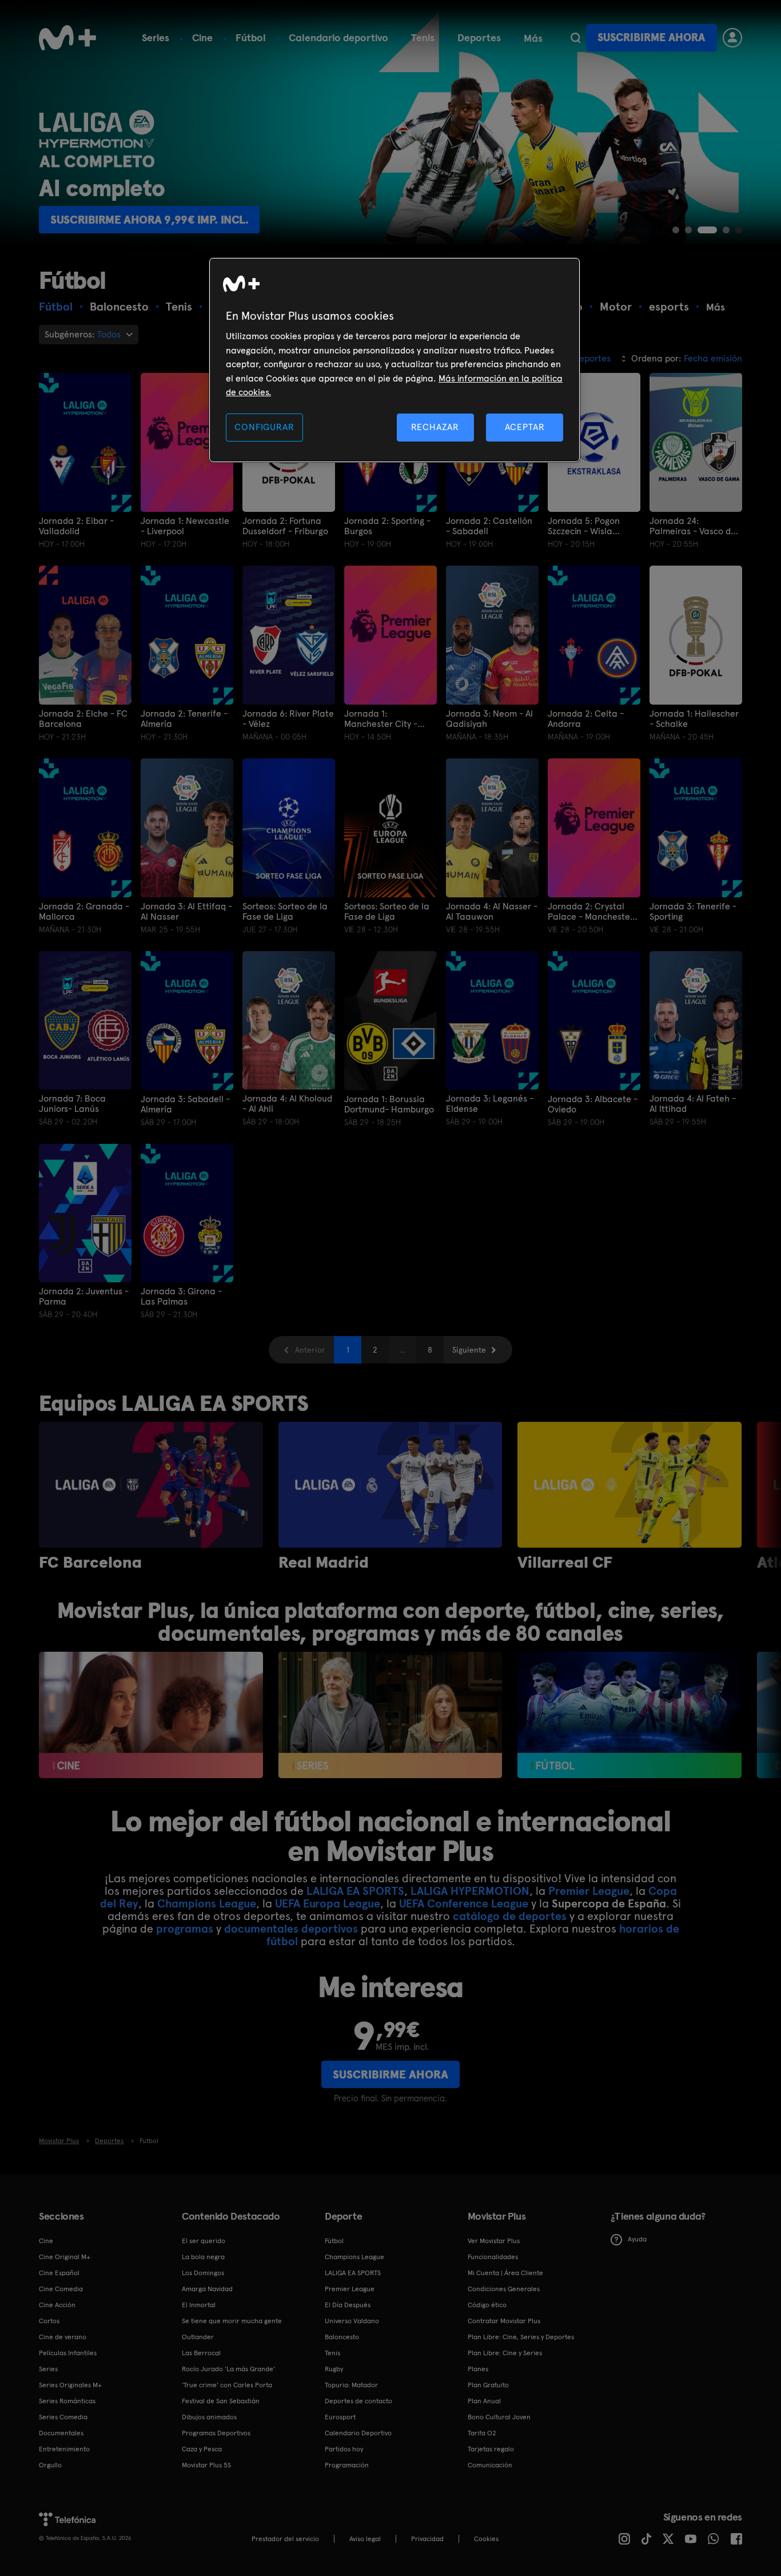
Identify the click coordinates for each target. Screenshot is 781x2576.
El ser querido (204, 2241)
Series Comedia (63, 2417)
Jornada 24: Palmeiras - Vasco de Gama (693, 526)
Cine (202, 37)
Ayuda (637, 2239)
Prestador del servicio (285, 2539)
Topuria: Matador (351, 2385)
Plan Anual (484, 2401)
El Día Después (348, 2305)
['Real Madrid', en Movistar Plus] (390, 1485)
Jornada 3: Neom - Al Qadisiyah (489, 719)
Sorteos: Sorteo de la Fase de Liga (285, 912)
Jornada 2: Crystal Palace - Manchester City (591, 912)
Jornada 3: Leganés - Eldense (490, 1104)
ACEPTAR (525, 427)
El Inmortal (199, 2305)
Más (533, 38)
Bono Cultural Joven (499, 2417)
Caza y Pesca (202, 2449)
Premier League (589, 1891)
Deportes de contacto (358, 2401)
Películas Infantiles (68, 2353)
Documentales (61, 2433)
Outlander (198, 2337)
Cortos (49, 2321)
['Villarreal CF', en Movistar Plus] (629, 1485)
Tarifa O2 (482, 2433)
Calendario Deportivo (358, 2433)
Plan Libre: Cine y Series (505, 2353)
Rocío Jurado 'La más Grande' (228, 2369)
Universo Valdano (352, 2321)
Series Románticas (67, 2401)
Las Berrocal (201, 2353)
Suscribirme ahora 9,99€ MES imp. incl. (161, 220)
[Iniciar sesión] (732, 38)
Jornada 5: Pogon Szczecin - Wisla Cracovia (584, 526)
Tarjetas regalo (491, 2449)
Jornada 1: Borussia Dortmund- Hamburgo (389, 1104)
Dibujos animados (209, 2417)
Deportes (479, 37)
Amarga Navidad (207, 2289)
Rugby (334, 2369)
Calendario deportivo (338, 37)
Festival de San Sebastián (221, 2401)
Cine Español (59, 2273)
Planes (478, 2369)
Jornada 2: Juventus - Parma (84, 1297)
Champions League (207, 1903)
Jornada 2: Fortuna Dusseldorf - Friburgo (285, 526)
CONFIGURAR (264, 427)
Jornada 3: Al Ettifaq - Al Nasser (186, 912)
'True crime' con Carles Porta (227, 2385)
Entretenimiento (64, 2449)
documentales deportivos (291, 1929)
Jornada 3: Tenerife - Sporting (693, 912)
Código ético (487, 2305)
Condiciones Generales (504, 2289)
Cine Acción (57, 2305)
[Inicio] (67, 38)
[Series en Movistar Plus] (390, 1715)
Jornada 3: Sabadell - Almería (185, 1104)
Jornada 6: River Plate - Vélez (288, 719)
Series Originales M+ (70, 2385)
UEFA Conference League (464, 1903)
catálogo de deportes (510, 1916)
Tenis (423, 37)
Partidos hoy (344, 2449)
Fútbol (251, 37)
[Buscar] (575, 38)
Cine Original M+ (65, 2257)
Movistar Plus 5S (206, 2465)
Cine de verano (63, 2337)
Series (156, 37)
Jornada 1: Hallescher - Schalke (694, 719)
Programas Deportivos (216, 2433)
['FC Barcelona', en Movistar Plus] (151, 1485)
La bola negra (203, 2257)
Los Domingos (203, 2273)
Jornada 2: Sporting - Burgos (387, 526)
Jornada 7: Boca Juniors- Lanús (72, 1104)
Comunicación (490, 2465)
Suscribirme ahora (651, 37)
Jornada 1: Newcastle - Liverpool (185, 526)
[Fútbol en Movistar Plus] (629, 1715)
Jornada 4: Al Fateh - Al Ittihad (693, 1104)
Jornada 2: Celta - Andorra (586, 719)
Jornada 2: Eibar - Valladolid (76, 526)
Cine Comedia (61, 2289)
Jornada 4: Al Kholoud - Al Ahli (287, 1104)
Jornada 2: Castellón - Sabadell (489, 526)
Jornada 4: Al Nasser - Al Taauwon (492, 912)
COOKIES (486, 2539)
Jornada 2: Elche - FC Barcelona (83, 719)
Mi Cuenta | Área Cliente (505, 2273)
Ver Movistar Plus (494, 2241)
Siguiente (469, 1350)
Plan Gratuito (488, 2385)
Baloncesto (342, 2337)
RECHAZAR (435, 427)
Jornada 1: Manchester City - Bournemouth (381, 719)
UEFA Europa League (328, 1903)
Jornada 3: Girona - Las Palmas (181, 1297)
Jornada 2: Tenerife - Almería (184, 719)
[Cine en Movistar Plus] (151, 1715)
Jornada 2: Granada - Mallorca (84, 912)
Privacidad (427, 2539)
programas (185, 1929)
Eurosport (340, 2417)
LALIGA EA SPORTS (355, 1891)
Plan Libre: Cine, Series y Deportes (521, 2337)
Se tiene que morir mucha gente (232, 2321)
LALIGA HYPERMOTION (470, 1891)
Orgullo (50, 2465)
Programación (347, 2465)
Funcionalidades (493, 2257)
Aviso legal (365, 2539)
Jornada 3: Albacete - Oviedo (593, 1104)
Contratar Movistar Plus (504, 2321)
